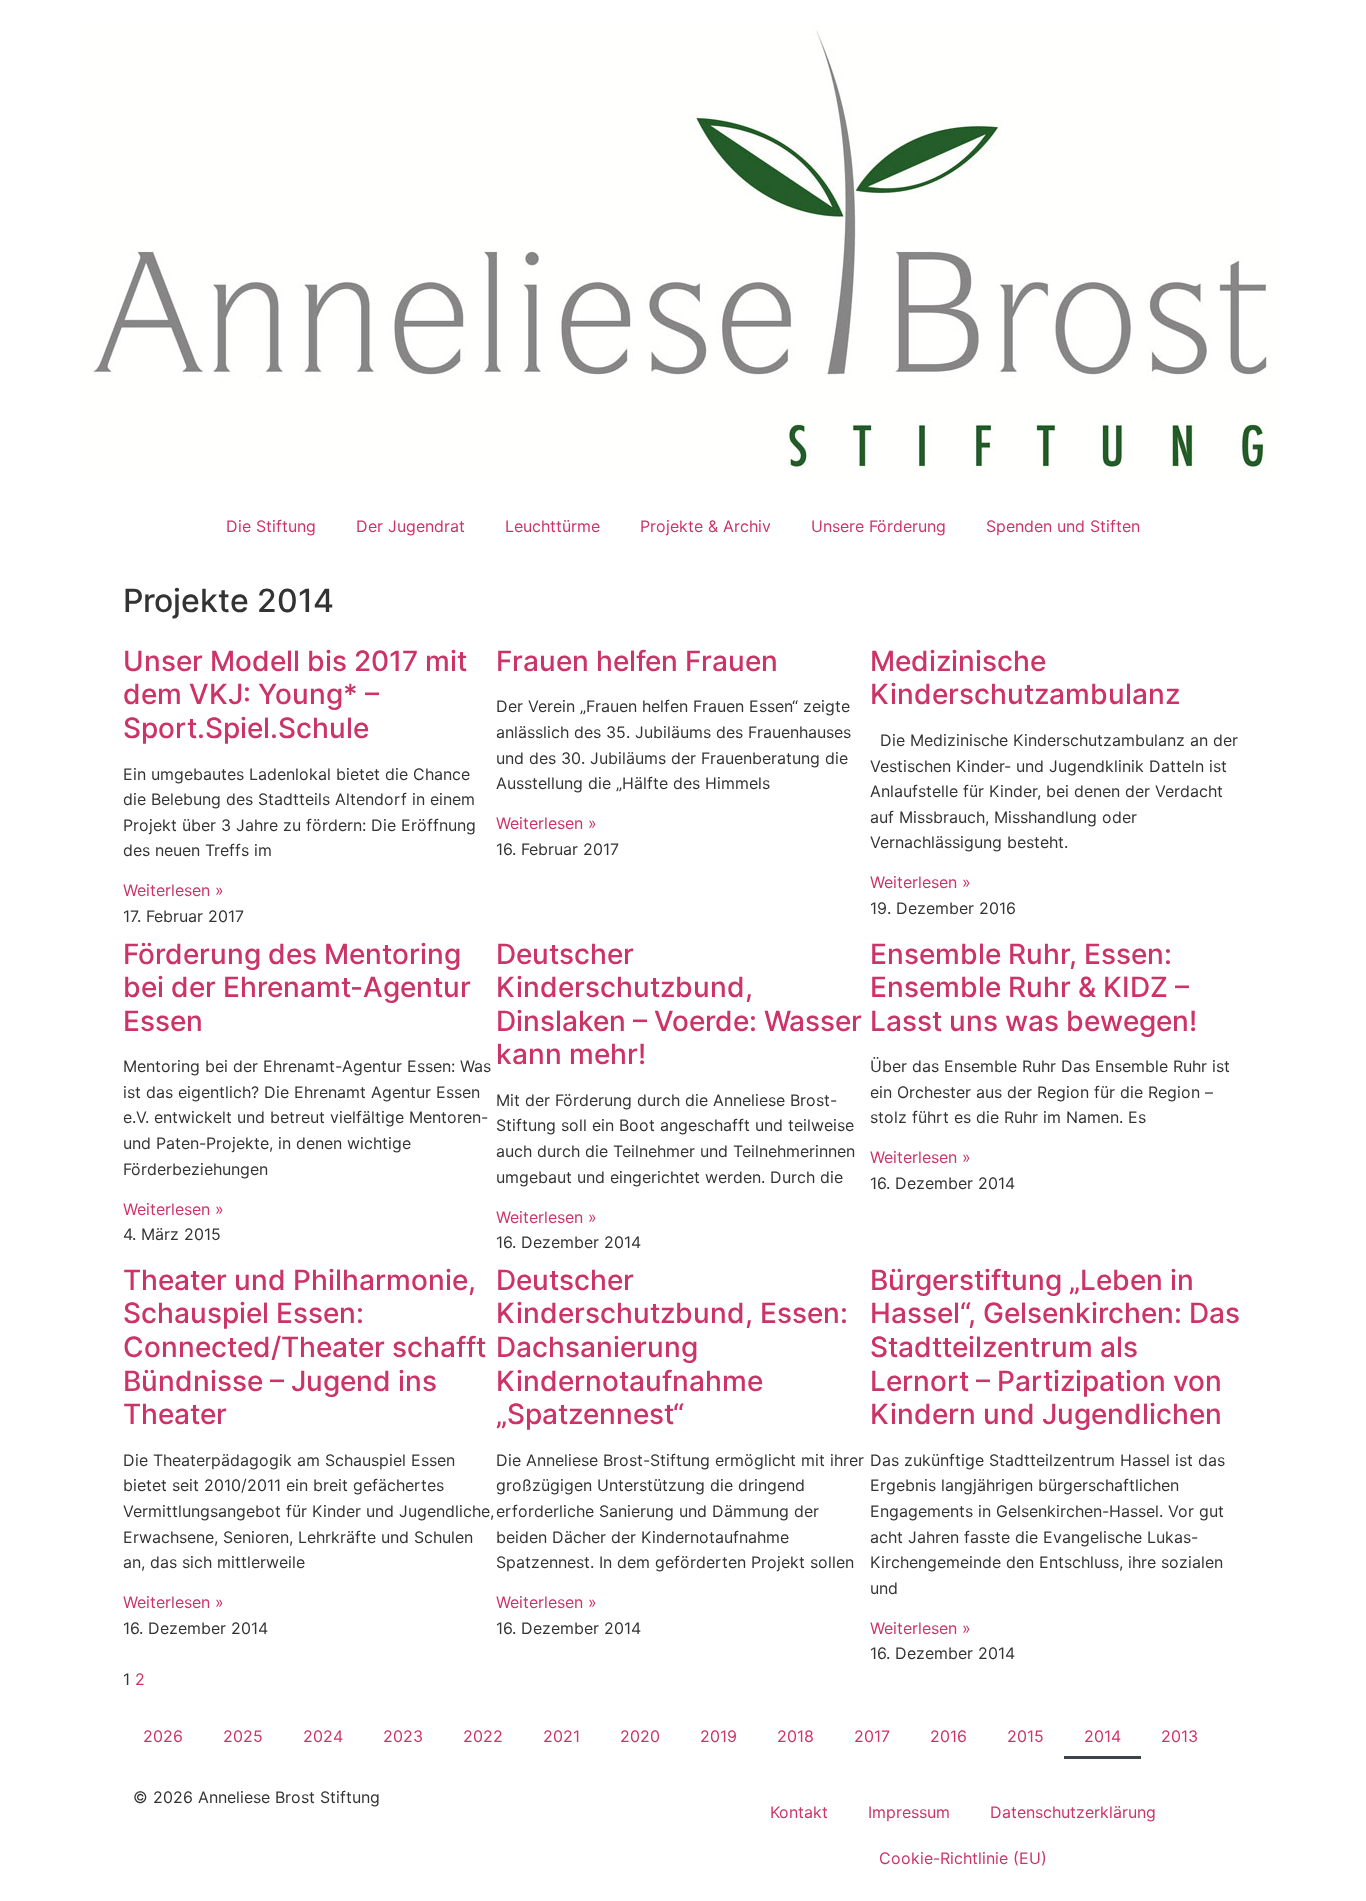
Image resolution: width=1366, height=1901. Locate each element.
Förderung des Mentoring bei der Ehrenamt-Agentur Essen (297, 987)
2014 (1102, 1736)
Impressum (909, 1812)
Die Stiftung (271, 526)
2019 (718, 1736)
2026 (163, 1736)
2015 (1025, 1736)
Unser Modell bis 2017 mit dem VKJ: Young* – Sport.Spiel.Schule (295, 694)
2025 (243, 1736)
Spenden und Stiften (1063, 526)
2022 (483, 1736)
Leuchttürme (552, 526)
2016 (948, 1736)
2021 (561, 1736)
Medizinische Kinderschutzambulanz (1025, 678)
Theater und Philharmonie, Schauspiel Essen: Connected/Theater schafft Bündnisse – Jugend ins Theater (304, 1347)
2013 (1179, 1736)
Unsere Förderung (878, 526)
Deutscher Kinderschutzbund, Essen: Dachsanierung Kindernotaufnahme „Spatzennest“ (672, 1347)
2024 (323, 1736)
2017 (872, 1736)
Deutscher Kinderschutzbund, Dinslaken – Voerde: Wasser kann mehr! (679, 1004)
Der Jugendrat (410, 526)
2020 (640, 1736)
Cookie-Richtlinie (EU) (963, 1858)
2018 (795, 1736)
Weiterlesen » (173, 890)
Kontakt (799, 1812)
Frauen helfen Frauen (637, 661)
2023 (403, 1736)
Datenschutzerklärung (1073, 1812)
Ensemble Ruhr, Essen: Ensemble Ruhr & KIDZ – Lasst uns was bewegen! (1033, 987)
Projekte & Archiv (705, 526)
